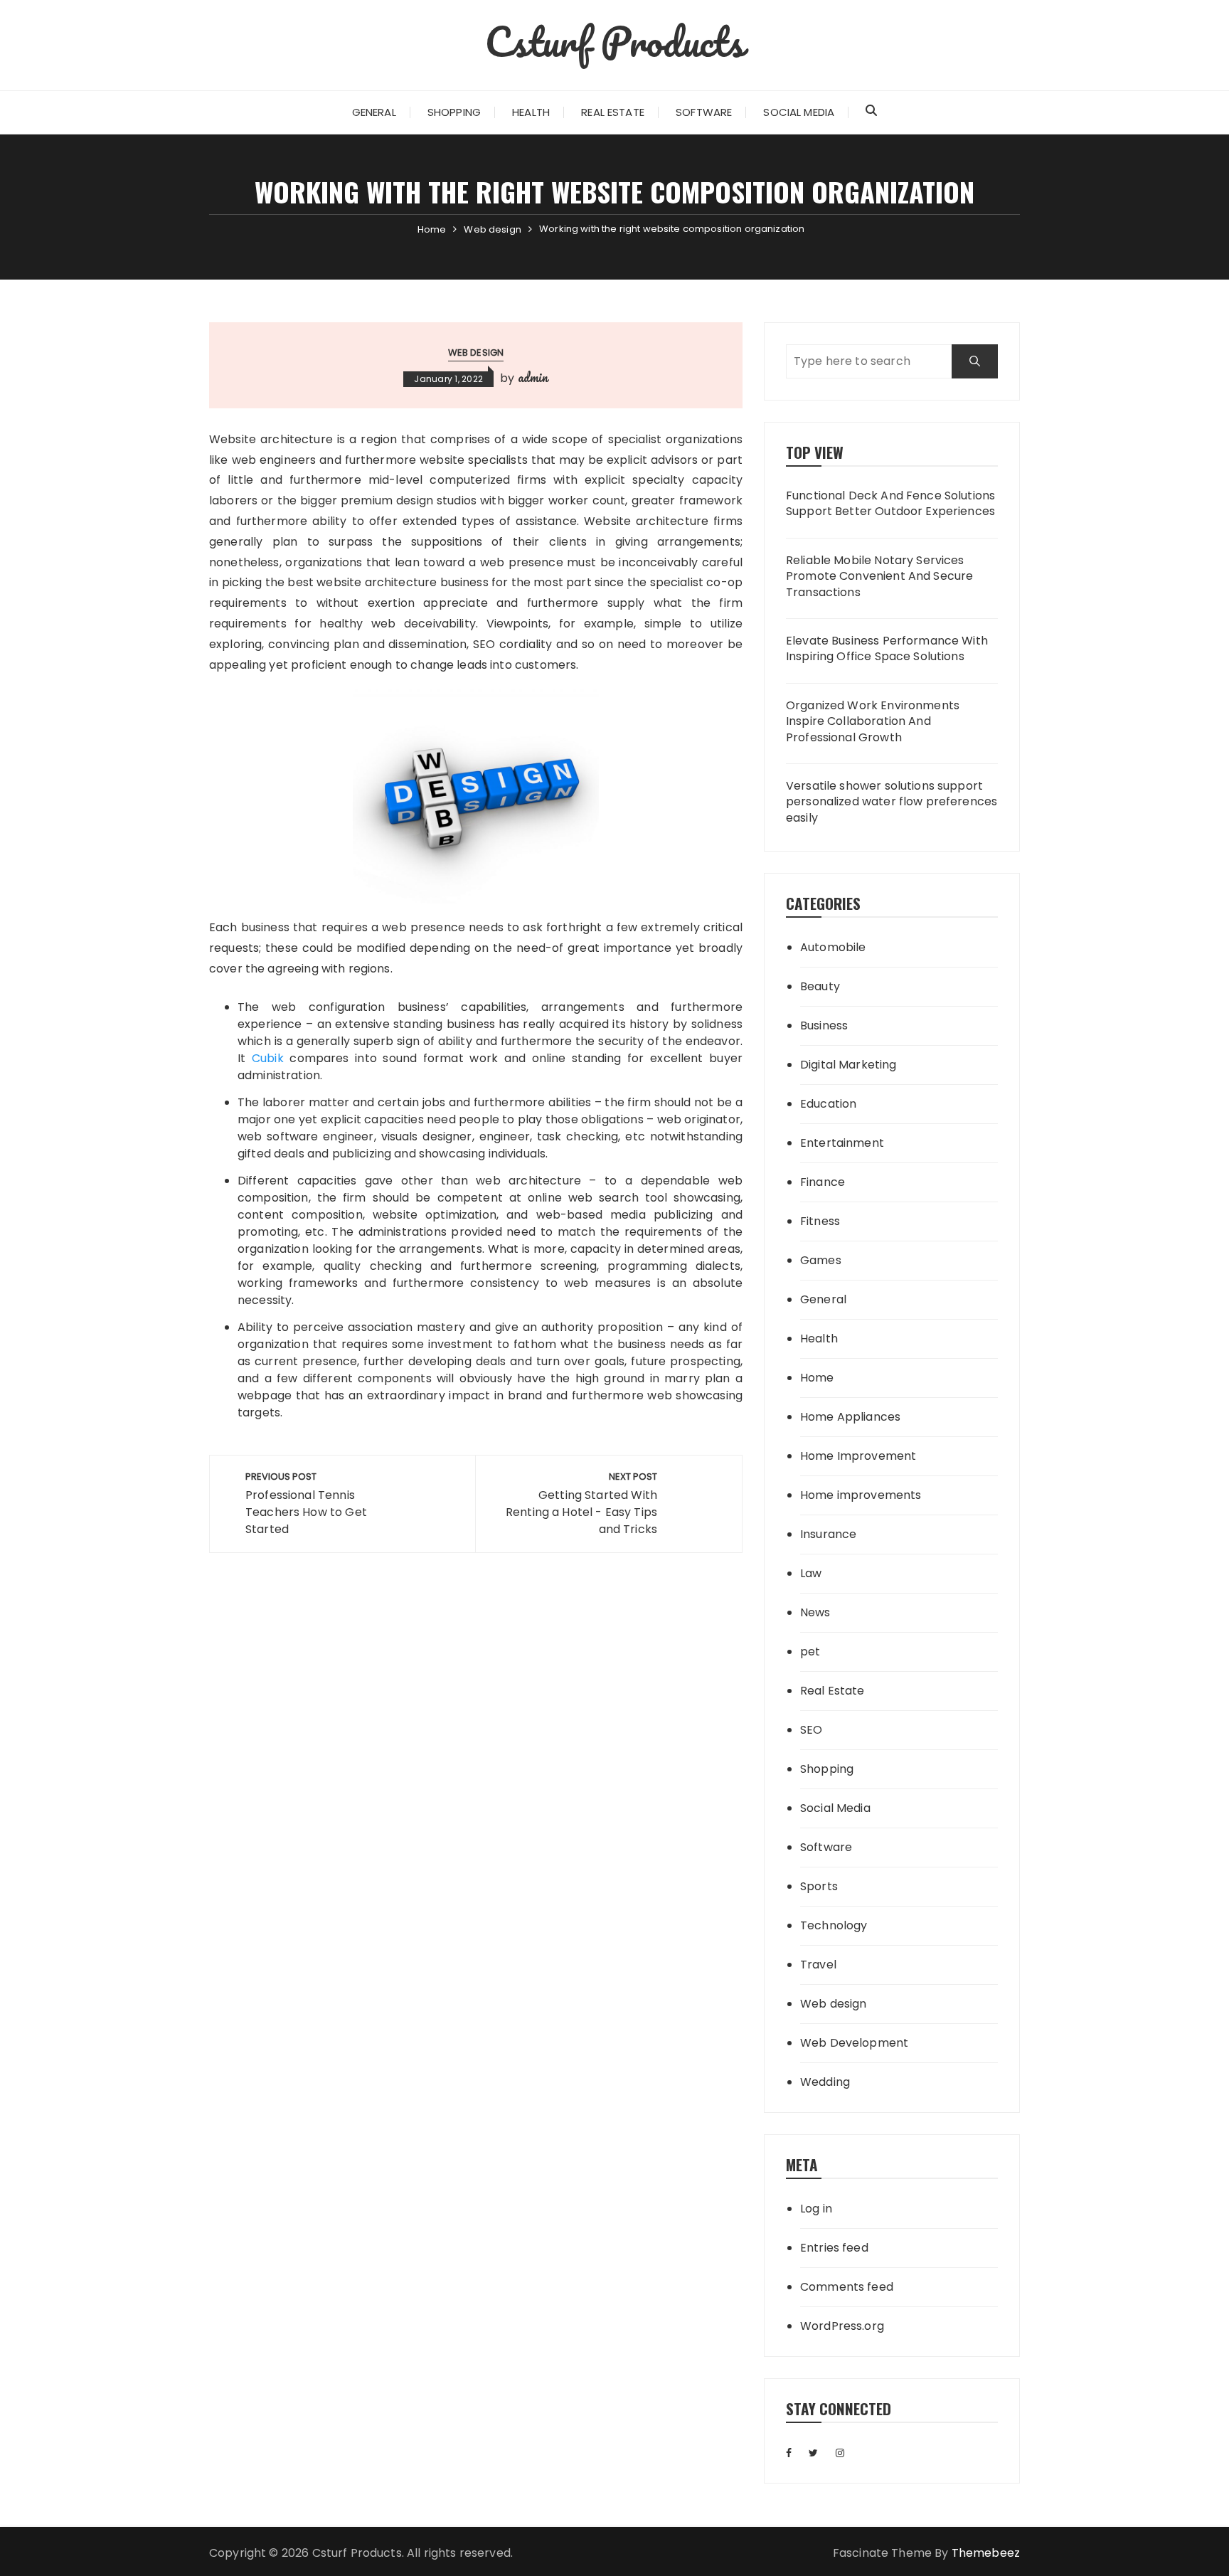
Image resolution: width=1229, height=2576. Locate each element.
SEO (811, 1730)
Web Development (854, 2043)
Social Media (799, 112)
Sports (819, 1886)
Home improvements (861, 1495)
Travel (818, 1965)
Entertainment (842, 1143)
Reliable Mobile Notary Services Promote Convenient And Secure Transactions (879, 577)
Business (824, 1025)
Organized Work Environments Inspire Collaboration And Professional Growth (873, 722)
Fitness (820, 1221)
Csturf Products (614, 41)
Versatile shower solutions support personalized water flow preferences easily (892, 802)
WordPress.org (842, 2326)
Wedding (825, 2082)
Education (828, 1104)
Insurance (828, 1534)
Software (704, 112)
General (374, 112)
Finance (823, 1182)
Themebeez (986, 2553)
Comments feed (847, 2287)
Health (531, 112)
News (815, 1612)
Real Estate (613, 112)
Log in (816, 2209)
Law (811, 1573)
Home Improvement (858, 1456)
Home (817, 1378)
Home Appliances (850, 1417)
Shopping (454, 112)
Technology (834, 1925)
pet (810, 1652)
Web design (476, 353)
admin (533, 377)
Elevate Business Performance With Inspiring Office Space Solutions (887, 649)
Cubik (268, 1058)
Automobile (833, 947)
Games (821, 1260)
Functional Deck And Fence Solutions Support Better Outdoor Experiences (890, 504)
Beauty (820, 986)
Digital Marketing (848, 1065)
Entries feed (834, 2248)
